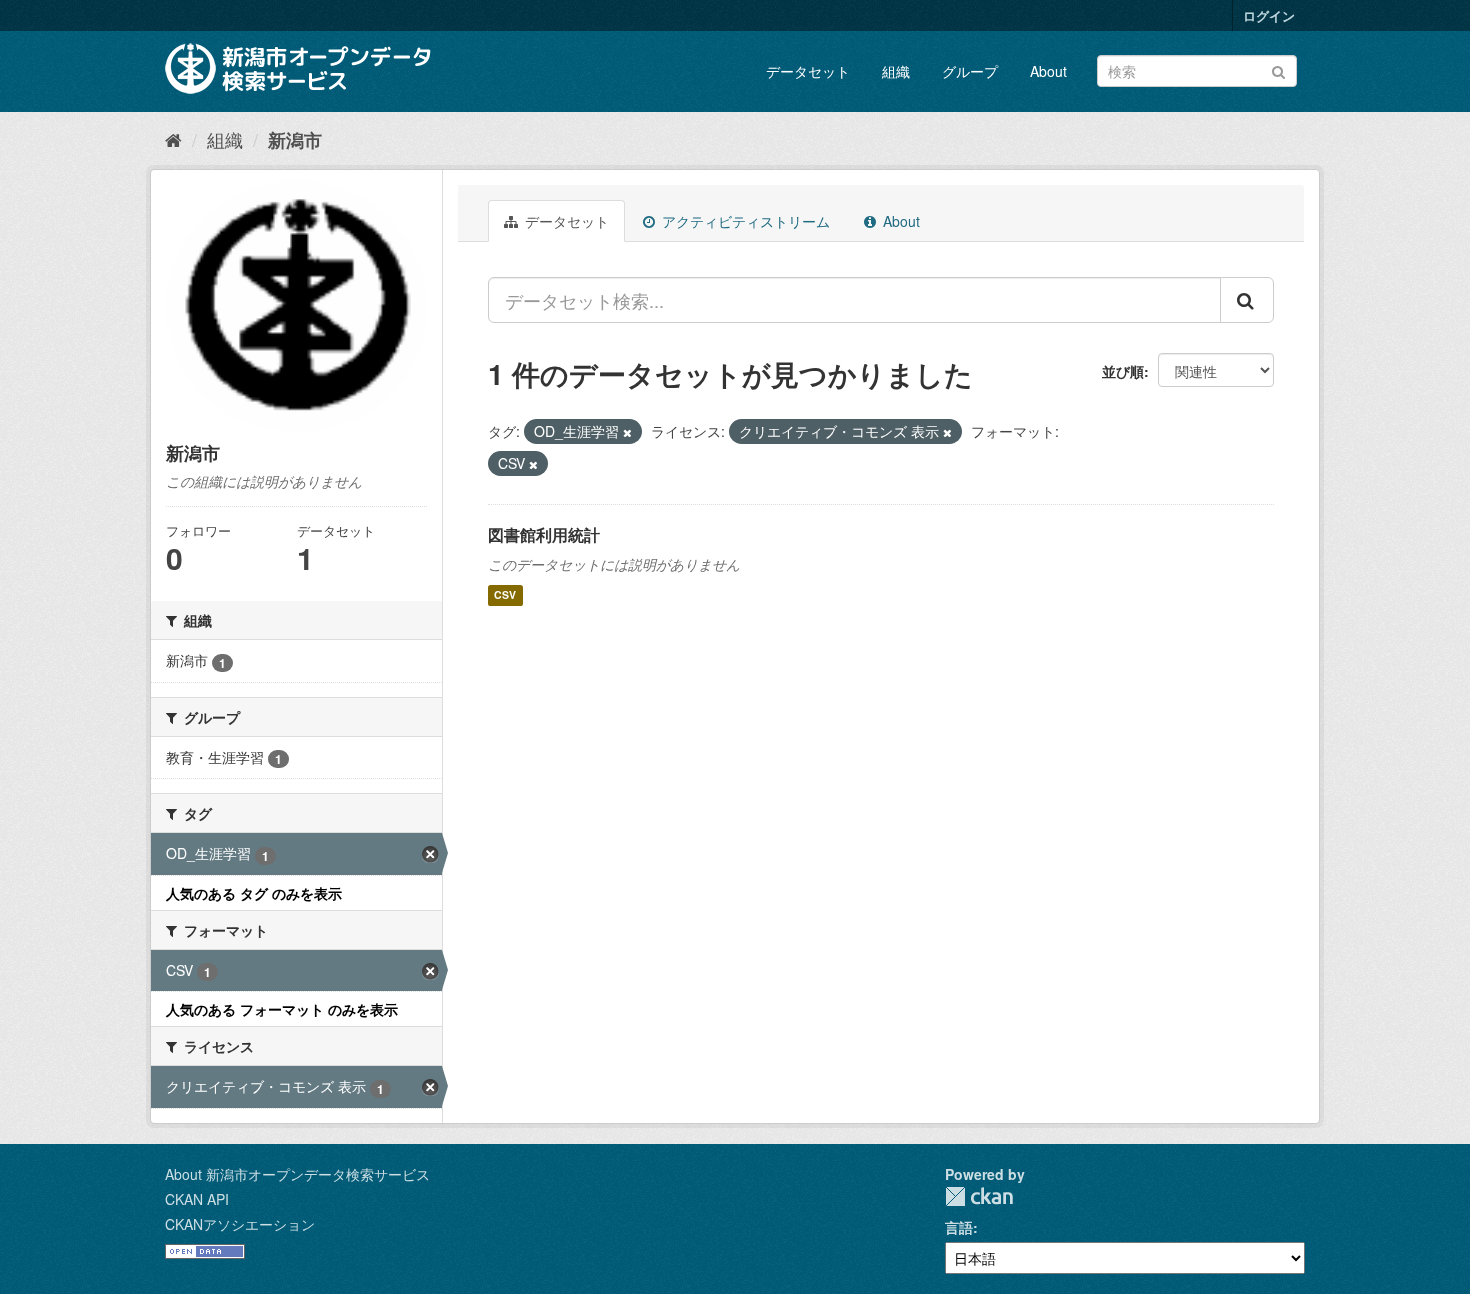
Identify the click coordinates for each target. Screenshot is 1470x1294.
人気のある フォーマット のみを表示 (282, 1009)
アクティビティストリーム (744, 221)
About (1048, 71)
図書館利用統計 (544, 534)
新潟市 (295, 140)
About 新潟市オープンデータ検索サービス (297, 1174)
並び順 (1123, 371)
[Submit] (1278, 69)
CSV (505, 595)
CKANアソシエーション (240, 1224)
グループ (970, 71)
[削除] (627, 432)
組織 (896, 71)
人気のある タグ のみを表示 (254, 893)
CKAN (979, 1196)
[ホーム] (173, 139)
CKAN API (197, 1199)
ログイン (1269, 15)
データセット (808, 71)
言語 (959, 1227)
